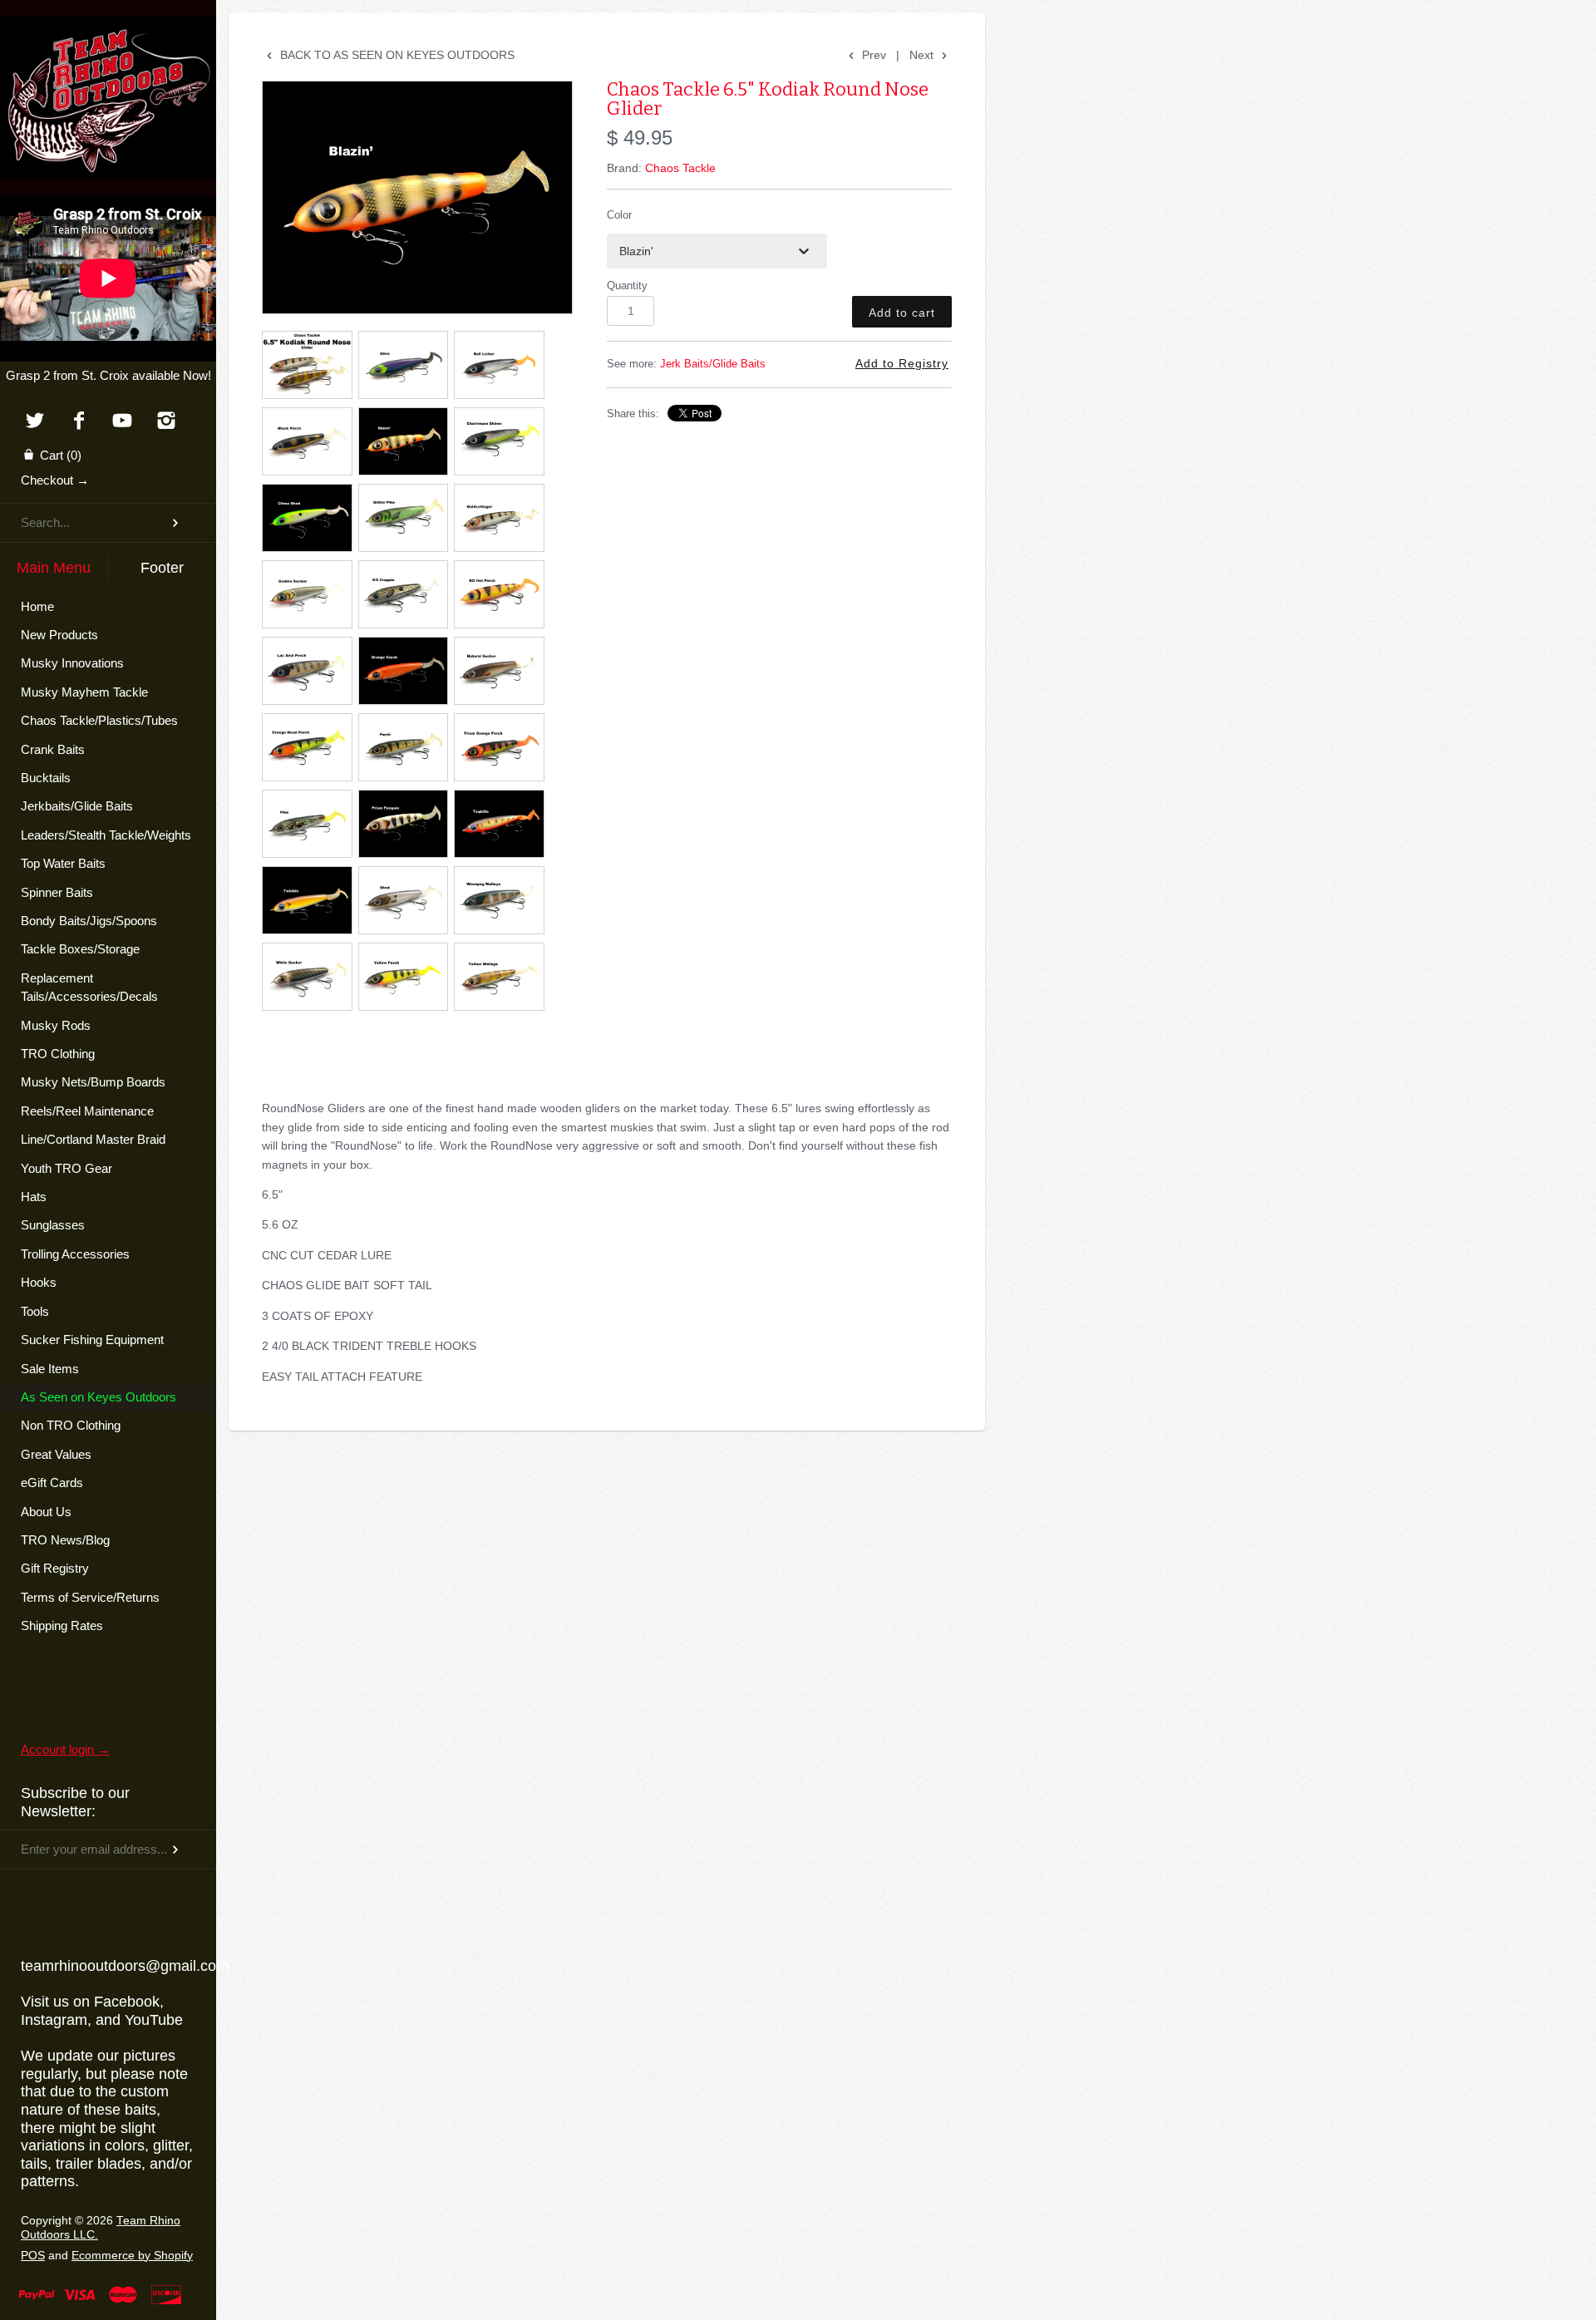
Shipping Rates (62, 1625)
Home (37, 606)
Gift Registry (55, 1568)
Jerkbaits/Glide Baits (77, 806)
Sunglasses (53, 1225)
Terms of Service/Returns (90, 1597)
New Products (59, 635)
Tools (35, 1311)
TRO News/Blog (65, 1540)
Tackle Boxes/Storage (80, 949)
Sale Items (50, 1369)
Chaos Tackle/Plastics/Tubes (99, 720)
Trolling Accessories (75, 1254)
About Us (46, 1512)
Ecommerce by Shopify (132, 2256)
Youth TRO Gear (66, 1168)
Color (619, 215)
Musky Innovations (72, 663)
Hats (34, 1197)
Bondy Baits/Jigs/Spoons (89, 921)
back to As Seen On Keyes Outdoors (396, 55)
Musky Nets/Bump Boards (93, 1082)
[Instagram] (167, 422)
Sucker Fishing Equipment (92, 1340)
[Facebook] (79, 422)
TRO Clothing (58, 1054)
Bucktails (46, 778)
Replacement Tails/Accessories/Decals (89, 987)
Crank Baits (53, 749)
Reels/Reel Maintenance (87, 1111)
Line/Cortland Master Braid (93, 1139)
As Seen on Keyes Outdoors (99, 1397)
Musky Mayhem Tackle (84, 692)
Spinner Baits (57, 892)
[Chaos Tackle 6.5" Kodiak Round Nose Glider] (417, 197)
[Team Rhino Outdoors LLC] (108, 37)
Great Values (56, 1454)
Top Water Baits (63, 863)
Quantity (627, 286)
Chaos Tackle (680, 168)
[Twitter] (34, 422)
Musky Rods (56, 1025)
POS (33, 2256)
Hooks (39, 1282)
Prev (872, 55)
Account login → (65, 1749)
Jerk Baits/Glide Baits (713, 364)
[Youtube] (123, 422)
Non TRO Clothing (71, 1425)
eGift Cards (52, 1483)
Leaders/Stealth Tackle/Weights (106, 835)
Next (923, 55)
